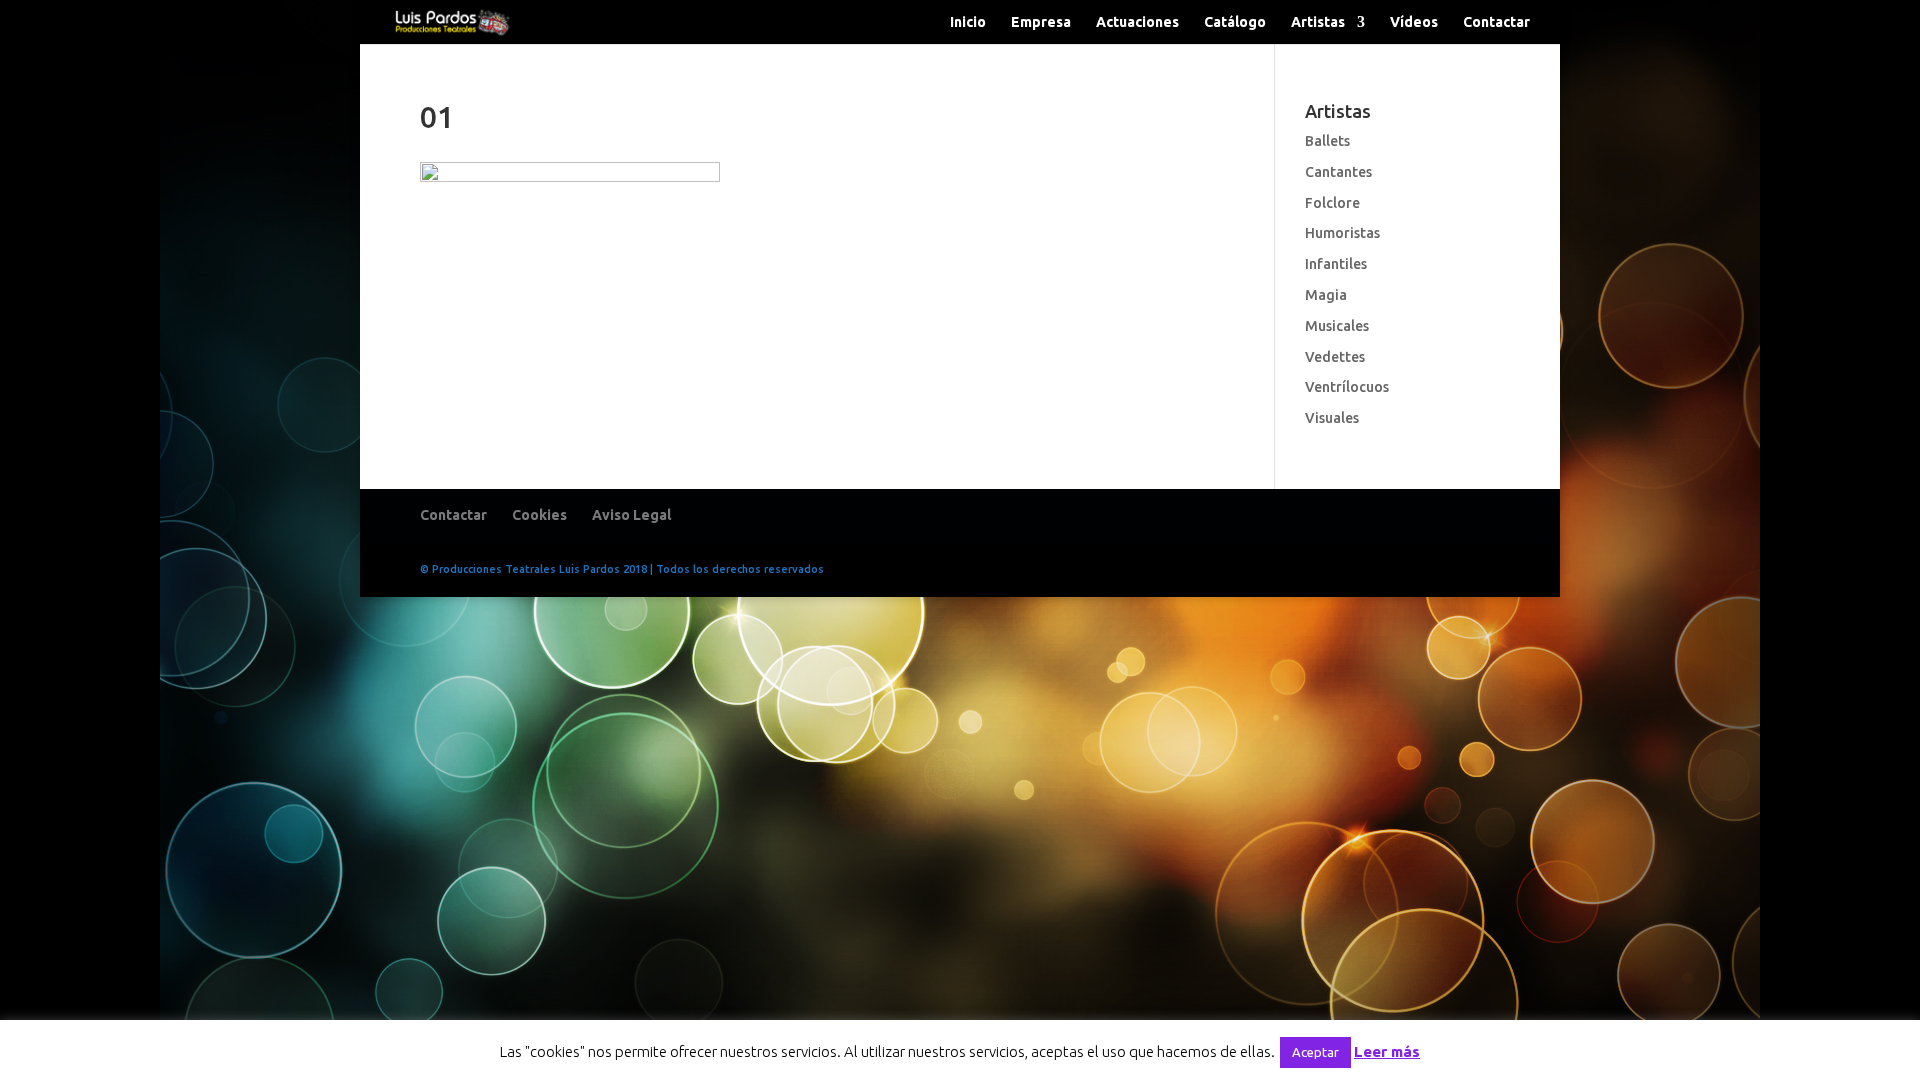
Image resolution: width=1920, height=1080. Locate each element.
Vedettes (1335, 357)
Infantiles (1336, 264)
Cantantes (1338, 172)
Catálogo (1235, 22)
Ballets (1327, 141)
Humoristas (1342, 233)
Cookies (539, 515)
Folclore (1332, 203)
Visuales (1332, 418)
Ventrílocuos (1347, 387)
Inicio (968, 22)
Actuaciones (1137, 22)
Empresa (1041, 22)
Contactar (1496, 22)
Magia (1326, 295)
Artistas (1318, 22)
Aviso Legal (631, 515)
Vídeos (1414, 22)
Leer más (1387, 1051)
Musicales (1337, 326)
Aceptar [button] (1315, 1052)
